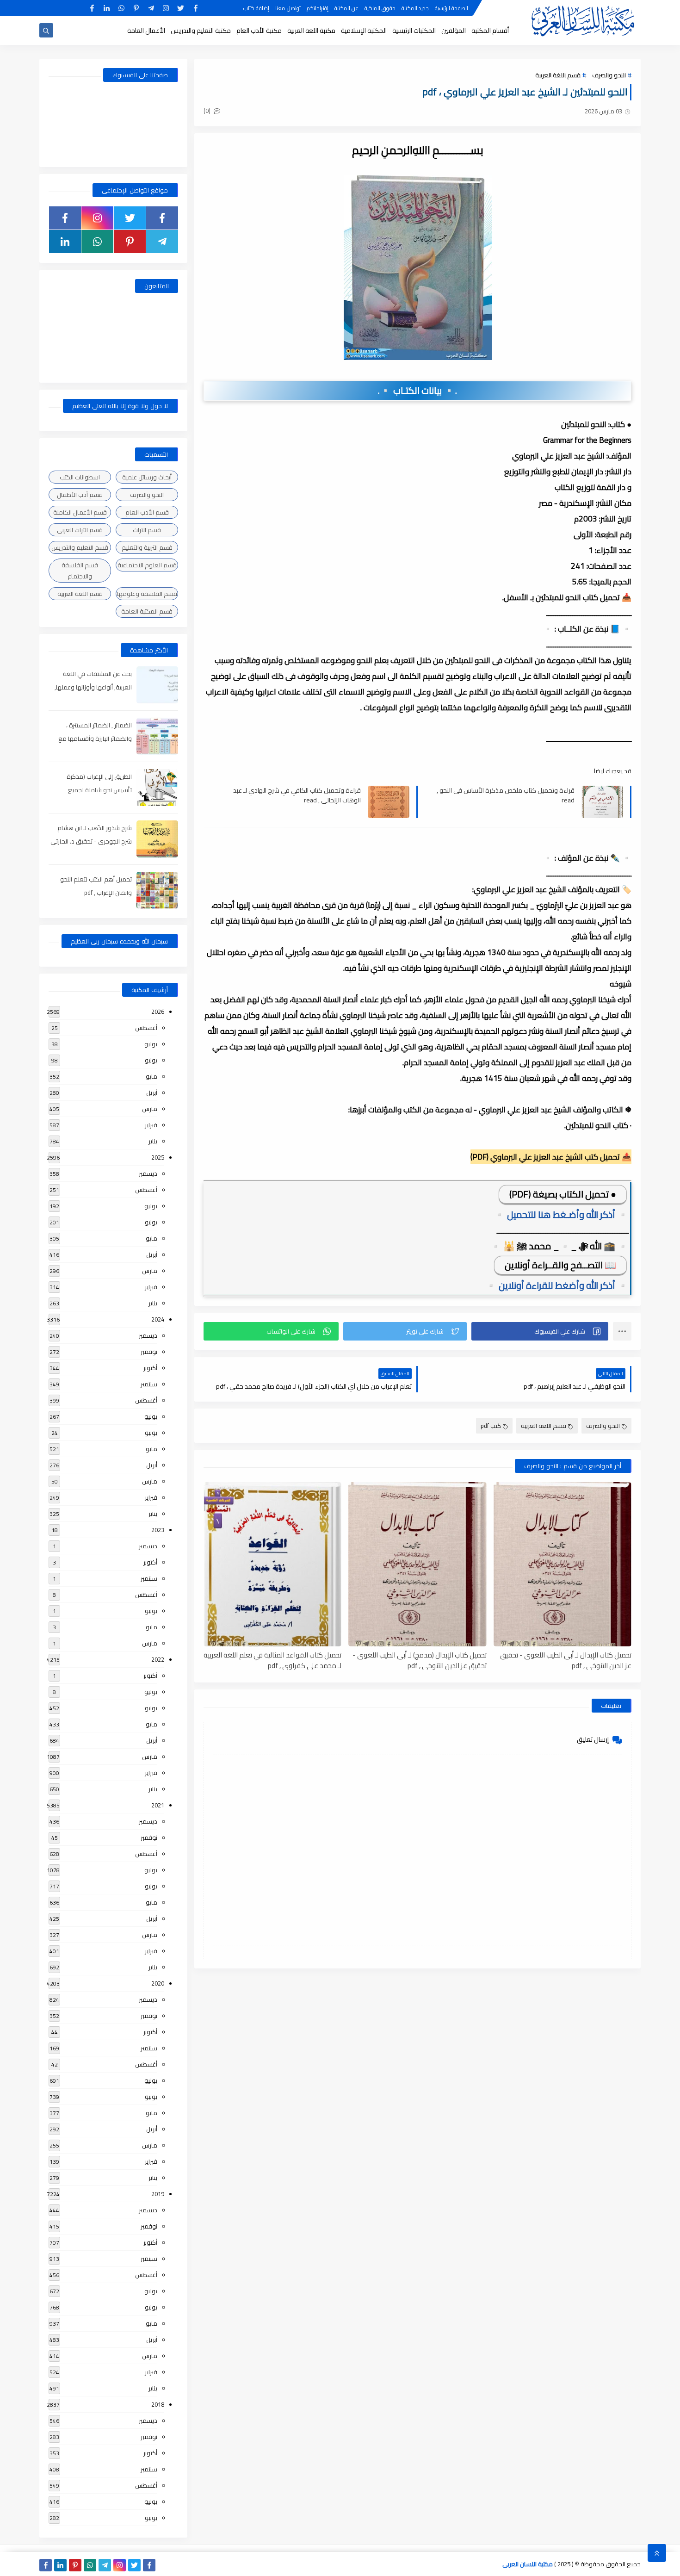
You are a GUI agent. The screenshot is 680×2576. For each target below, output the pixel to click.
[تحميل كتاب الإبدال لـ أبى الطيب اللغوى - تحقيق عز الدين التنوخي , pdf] (563, 1564)
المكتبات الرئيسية (414, 31)
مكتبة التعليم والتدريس (201, 31)
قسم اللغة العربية (558, 75)
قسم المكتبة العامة (147, 611)
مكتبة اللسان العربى (528, 2564)
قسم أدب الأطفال (80, 495)
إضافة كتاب (256, 8)
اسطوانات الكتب (80, 477)
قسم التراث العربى (80, 530)
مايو (151, 1076)
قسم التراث (147, 530)
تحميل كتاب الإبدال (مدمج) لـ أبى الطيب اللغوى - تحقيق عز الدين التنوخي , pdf (419, 1660)
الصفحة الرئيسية (451, 8)
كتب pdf (491, 1426)
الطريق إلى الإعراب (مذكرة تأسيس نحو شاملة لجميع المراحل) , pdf (99, 790)
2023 (158, 1530)
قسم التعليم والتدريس (80, 547)
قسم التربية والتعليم (147, 547)
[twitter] (181, 8)
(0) (208, 111)
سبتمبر (149, 1384)
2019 (158, 2194)
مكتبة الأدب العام (259, 31)
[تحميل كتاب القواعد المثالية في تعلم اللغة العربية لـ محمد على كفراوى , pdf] (272, 1564)
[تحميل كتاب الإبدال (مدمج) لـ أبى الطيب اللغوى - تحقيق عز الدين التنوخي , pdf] (417, 1564)
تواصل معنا (288, 8)
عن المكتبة (346, 8)
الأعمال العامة (146, 31)
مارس (150, 1109)
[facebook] (195, 8)
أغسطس (146, 1028)
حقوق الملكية (380, 8)
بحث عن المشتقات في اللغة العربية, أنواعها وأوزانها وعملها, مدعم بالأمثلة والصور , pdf (93, 687)
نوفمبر (149, 1352)
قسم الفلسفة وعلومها (147, 594)
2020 (158, 1983)
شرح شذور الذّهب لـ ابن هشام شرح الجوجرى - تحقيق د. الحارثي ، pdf (91, 841)
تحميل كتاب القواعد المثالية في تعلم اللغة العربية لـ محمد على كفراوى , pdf (272, 1660)
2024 (158, 1319)
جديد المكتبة (415, 8)
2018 (158, 2404)
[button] (540, 1331)
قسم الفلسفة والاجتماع (80, 571)
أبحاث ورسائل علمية (147, 477)
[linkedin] (107, 8)
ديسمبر (148, 1173)
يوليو (151, 1044)
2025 (158, 1157)
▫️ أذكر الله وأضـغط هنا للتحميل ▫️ (561, 1214)
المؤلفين (454, 31)
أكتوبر (150, 1368)
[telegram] (151, 8)
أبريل (152, 1092)
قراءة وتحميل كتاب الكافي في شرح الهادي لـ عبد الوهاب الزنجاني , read (297, 795)
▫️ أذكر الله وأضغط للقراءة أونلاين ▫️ (557, 1285)
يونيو (151, 1060)
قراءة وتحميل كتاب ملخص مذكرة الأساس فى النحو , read (506, 795)
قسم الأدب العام (147, 512)
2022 (158, 1659)
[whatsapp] (121, 8)
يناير (153, 1141)
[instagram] (166, 8)
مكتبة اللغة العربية (311, 31)
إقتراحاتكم (318, 8)
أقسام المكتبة (490, 31)
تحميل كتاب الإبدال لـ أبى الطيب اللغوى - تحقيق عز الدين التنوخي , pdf (566, 1660)
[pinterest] (136, 8)
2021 (158, 1805)
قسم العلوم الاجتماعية (147, 565)
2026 (158, 1012)
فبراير (151, 1125)
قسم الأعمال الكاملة (80, 512)
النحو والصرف (609, 75)
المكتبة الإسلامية (364, 31)
